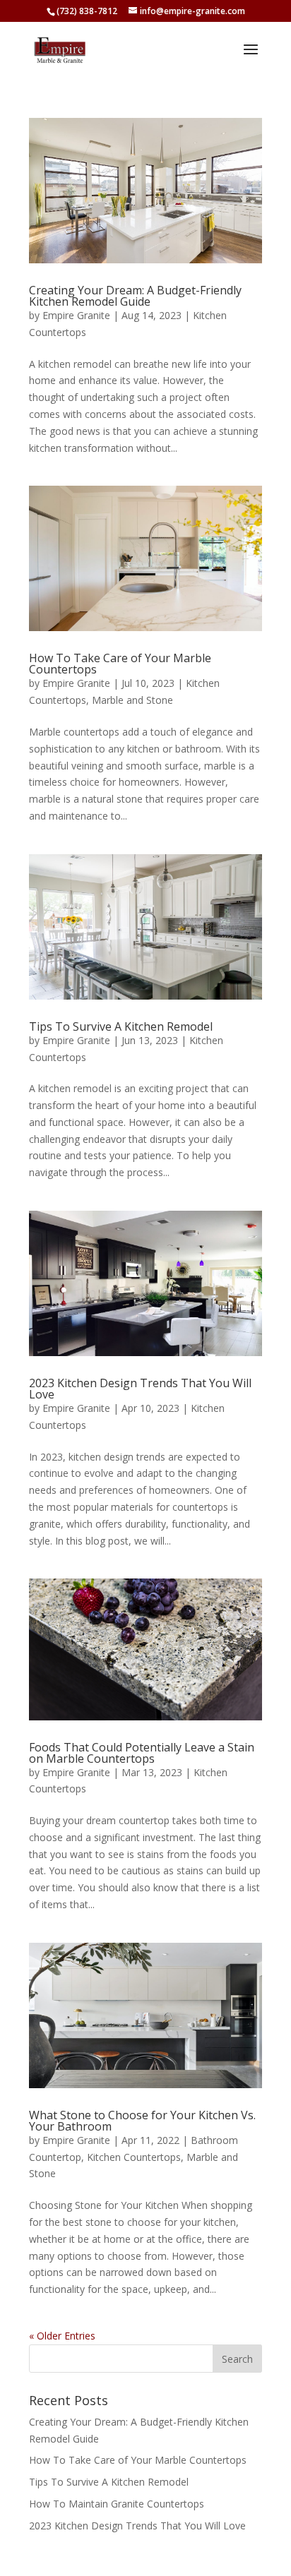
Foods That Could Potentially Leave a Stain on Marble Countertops (142, 1753)
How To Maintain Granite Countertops (117, 2504)
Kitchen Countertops (134, 2157)
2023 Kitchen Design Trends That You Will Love (140, 1389)
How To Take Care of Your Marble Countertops (120, 664)
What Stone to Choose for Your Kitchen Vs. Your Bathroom (142, 2121)
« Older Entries (62, 2336)
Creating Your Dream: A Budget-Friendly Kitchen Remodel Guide (135, 296)
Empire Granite (76, 315)
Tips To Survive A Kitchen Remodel (121, 1026)
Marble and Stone (132, 700)
